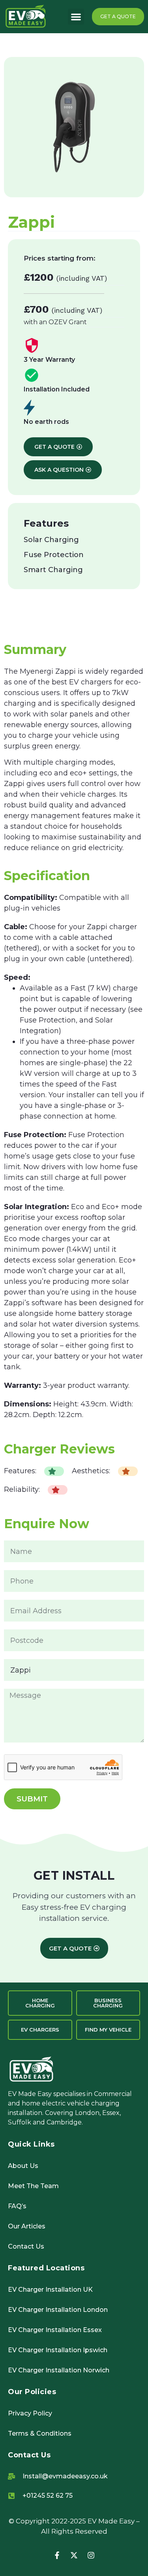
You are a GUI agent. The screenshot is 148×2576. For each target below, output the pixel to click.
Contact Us (26, 2246)
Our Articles (27, 2226)
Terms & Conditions (40, 2433)
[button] (76, 17)
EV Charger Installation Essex (55, 2330)
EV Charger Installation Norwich (59, 2370)
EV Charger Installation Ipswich (58, 2350)
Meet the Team (33, 2186)
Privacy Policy (30, 2413)
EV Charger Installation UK (50, 2290)
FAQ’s (17, 2206)
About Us (23, 2166)
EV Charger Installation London (58, 2310)
